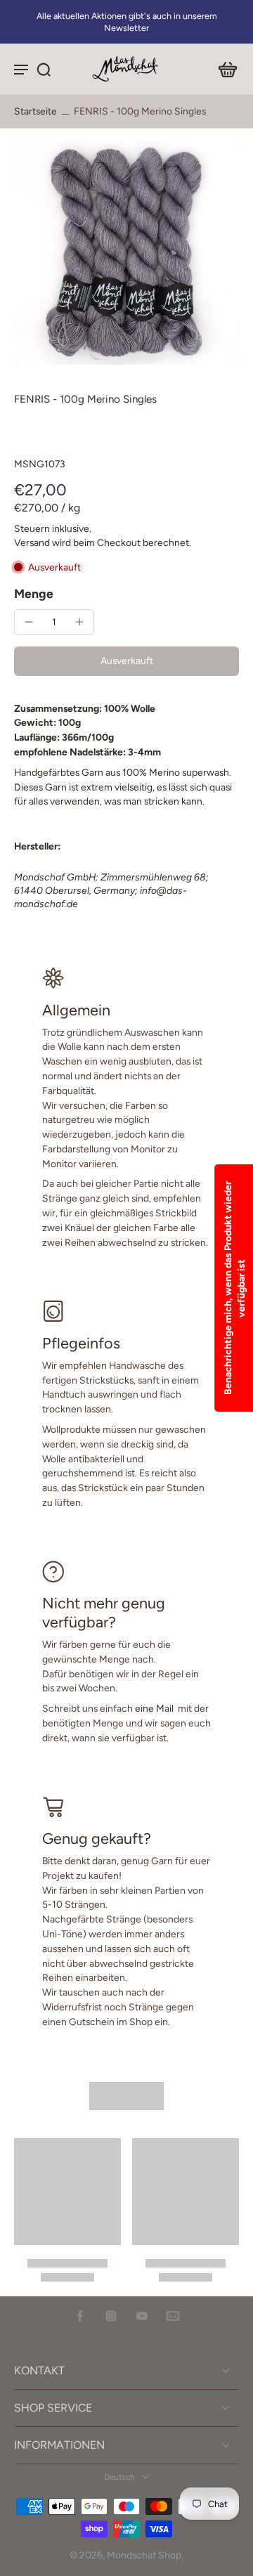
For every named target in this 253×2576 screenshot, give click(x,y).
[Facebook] (80, 2316)
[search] (44, 69)
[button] (126, 661)
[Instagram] (111, 2316)
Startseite (35, 111)
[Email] (173, 2316)
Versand (33, 542)
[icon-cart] (223, 69)
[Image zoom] (126, 252)
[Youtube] (142, 2316)
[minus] (29, 622)
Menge (34, 593)
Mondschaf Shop (144, 2555)
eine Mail (154, 1708)
